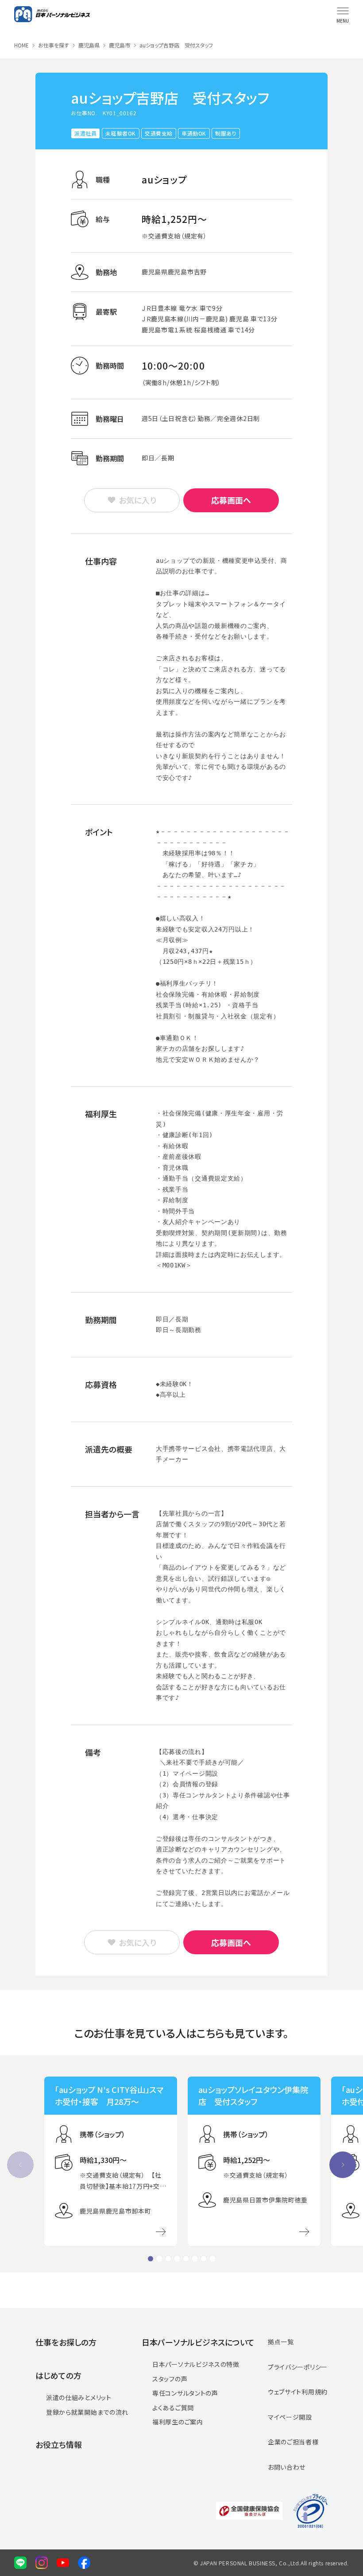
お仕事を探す (54, 45)
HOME (21, 45)
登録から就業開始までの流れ (87, 2412)
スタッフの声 (170, 2379)
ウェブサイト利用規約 (298, 2392)
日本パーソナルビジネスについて (198, 2342)
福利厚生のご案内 (178, 2422)
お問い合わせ (287, 2467)
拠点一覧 (281, 2342)
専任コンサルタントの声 (185, 2393)
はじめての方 (58, 2375)
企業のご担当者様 (293, 2442)
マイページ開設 (290, 2417)
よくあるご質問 (173, 2408)
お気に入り (137, 500)
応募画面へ (231, 500)
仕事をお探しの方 (66, 2342)
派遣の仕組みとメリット (79, 2397)
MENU (343, 21)
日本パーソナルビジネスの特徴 (196, 2364)
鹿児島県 (89, 45)
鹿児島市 (120, 45)
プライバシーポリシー (298, 2367)
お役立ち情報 (59, 2444)
